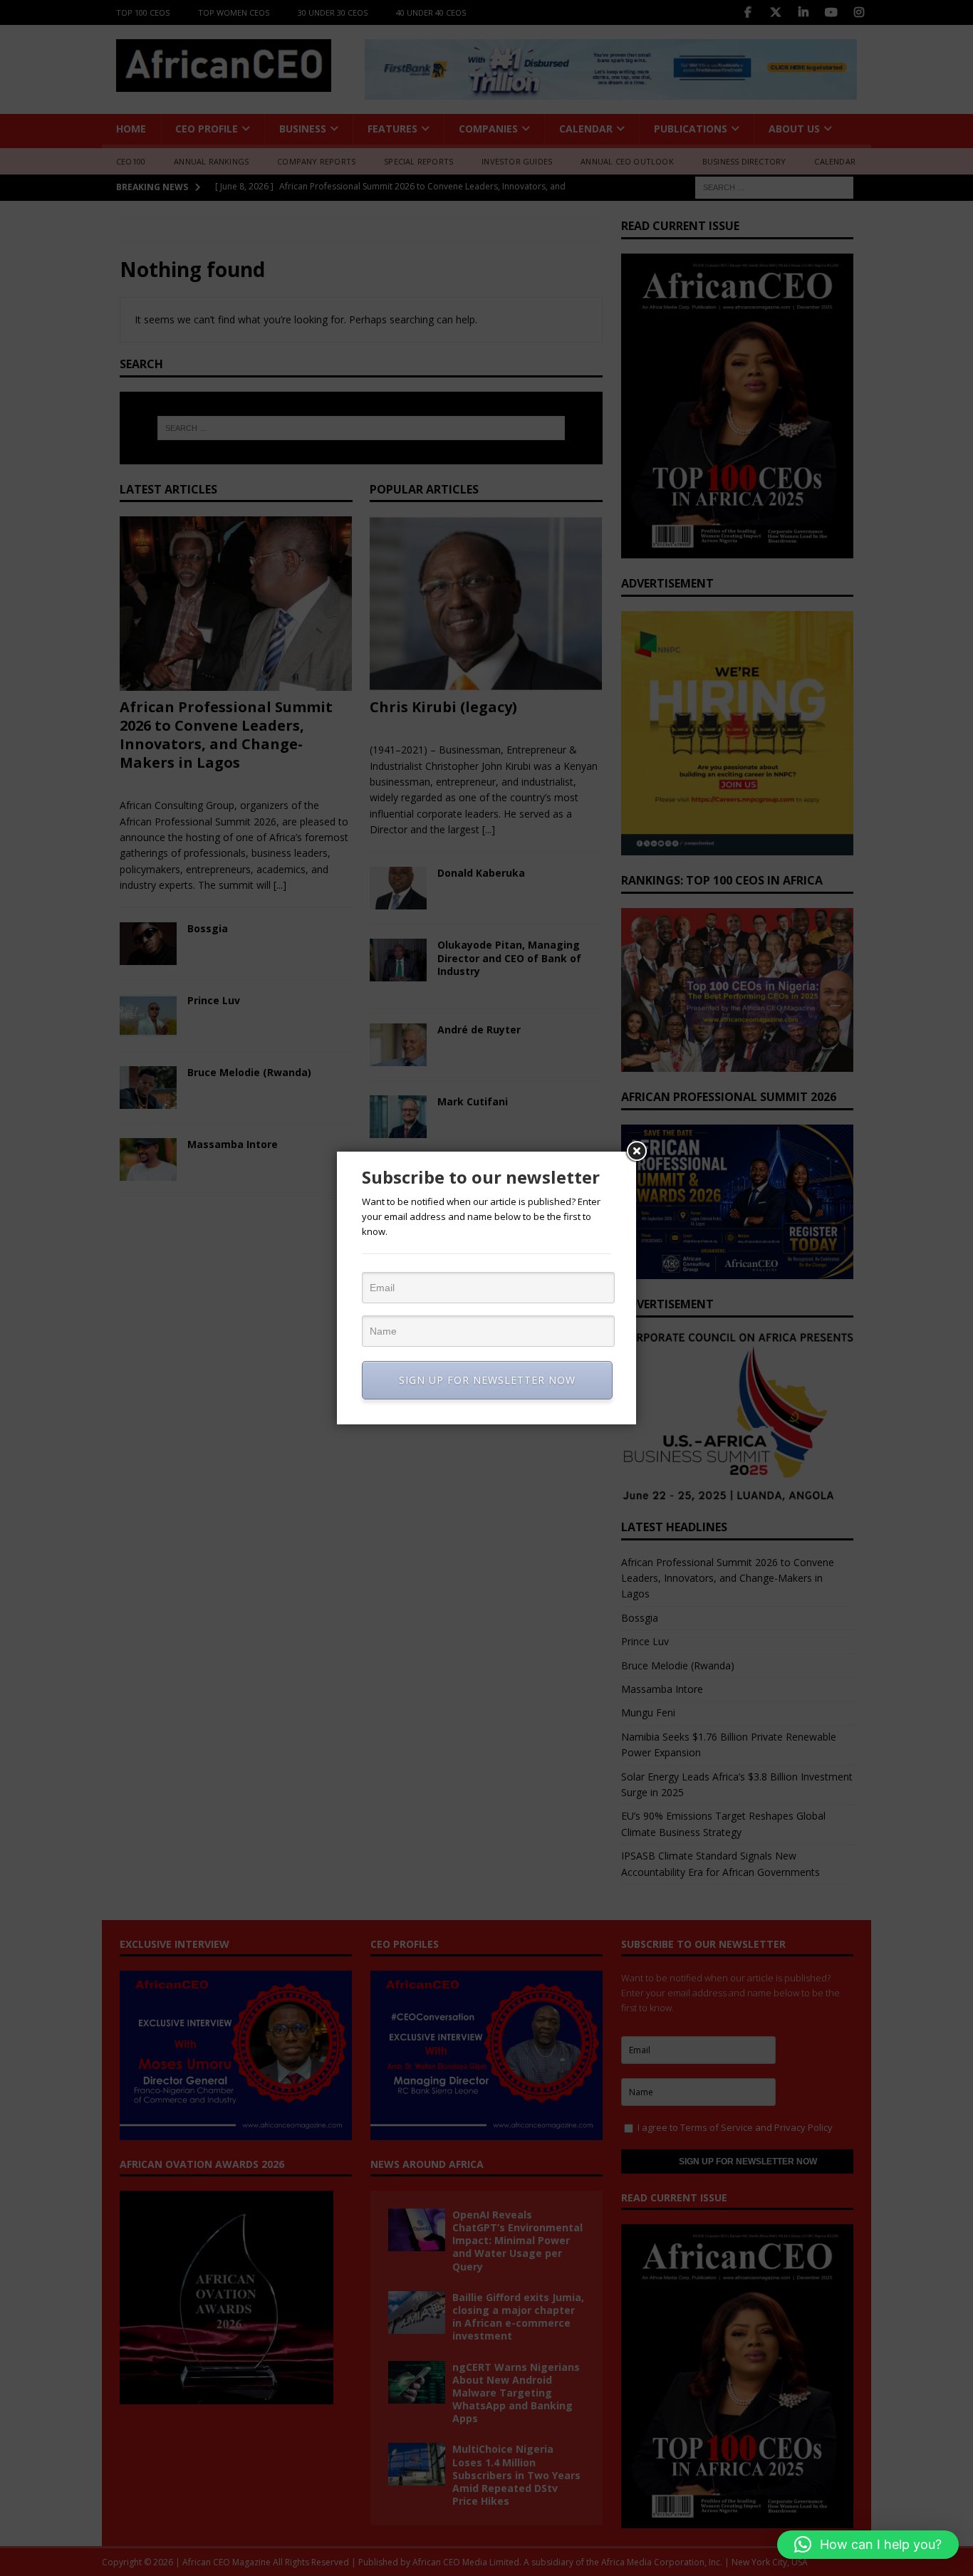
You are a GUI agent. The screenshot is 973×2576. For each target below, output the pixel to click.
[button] (868, 2545)
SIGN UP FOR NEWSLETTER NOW (487, 1380)
